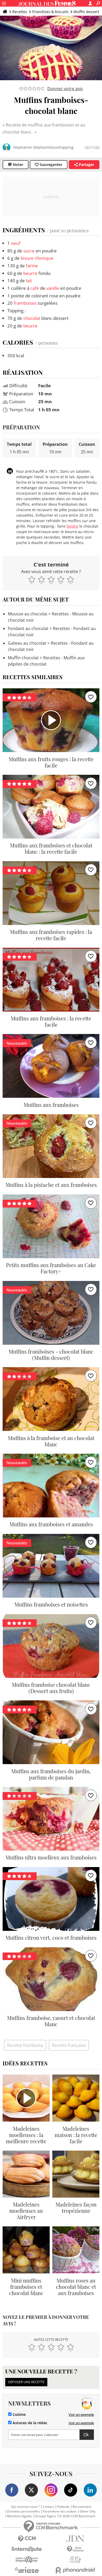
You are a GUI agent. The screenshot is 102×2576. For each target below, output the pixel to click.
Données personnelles (23, 2511)
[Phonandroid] (75, 2570)
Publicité (63, 2507)
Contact (48, 2507)
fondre (72, 526)
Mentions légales (19, 2516)
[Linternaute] (27, 2549)
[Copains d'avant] (27, 2560)
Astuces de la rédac (29, 2423)
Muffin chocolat (23, 658)
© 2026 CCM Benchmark (77, 2516)
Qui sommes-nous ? (25, 2507)
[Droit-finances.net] (75, 2549)
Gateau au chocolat (27, 643)
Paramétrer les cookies (60, 2511)
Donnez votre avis (65, 89)
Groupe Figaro (46, 2516)
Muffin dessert (86, 12)
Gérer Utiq (87, 2511)
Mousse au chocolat (28, 614)
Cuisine (19, 2415)
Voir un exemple (81, 2415)
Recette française (69, 2045)
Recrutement (82, 2507)
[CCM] (27, 2539)
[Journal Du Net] (75, 2539)
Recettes (20, 12)
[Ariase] (27, 2570)
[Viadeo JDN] (75, 2560)
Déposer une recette (26, 2382)
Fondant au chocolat (28, 628)
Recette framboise (25, 2045)
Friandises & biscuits (50, 12)
